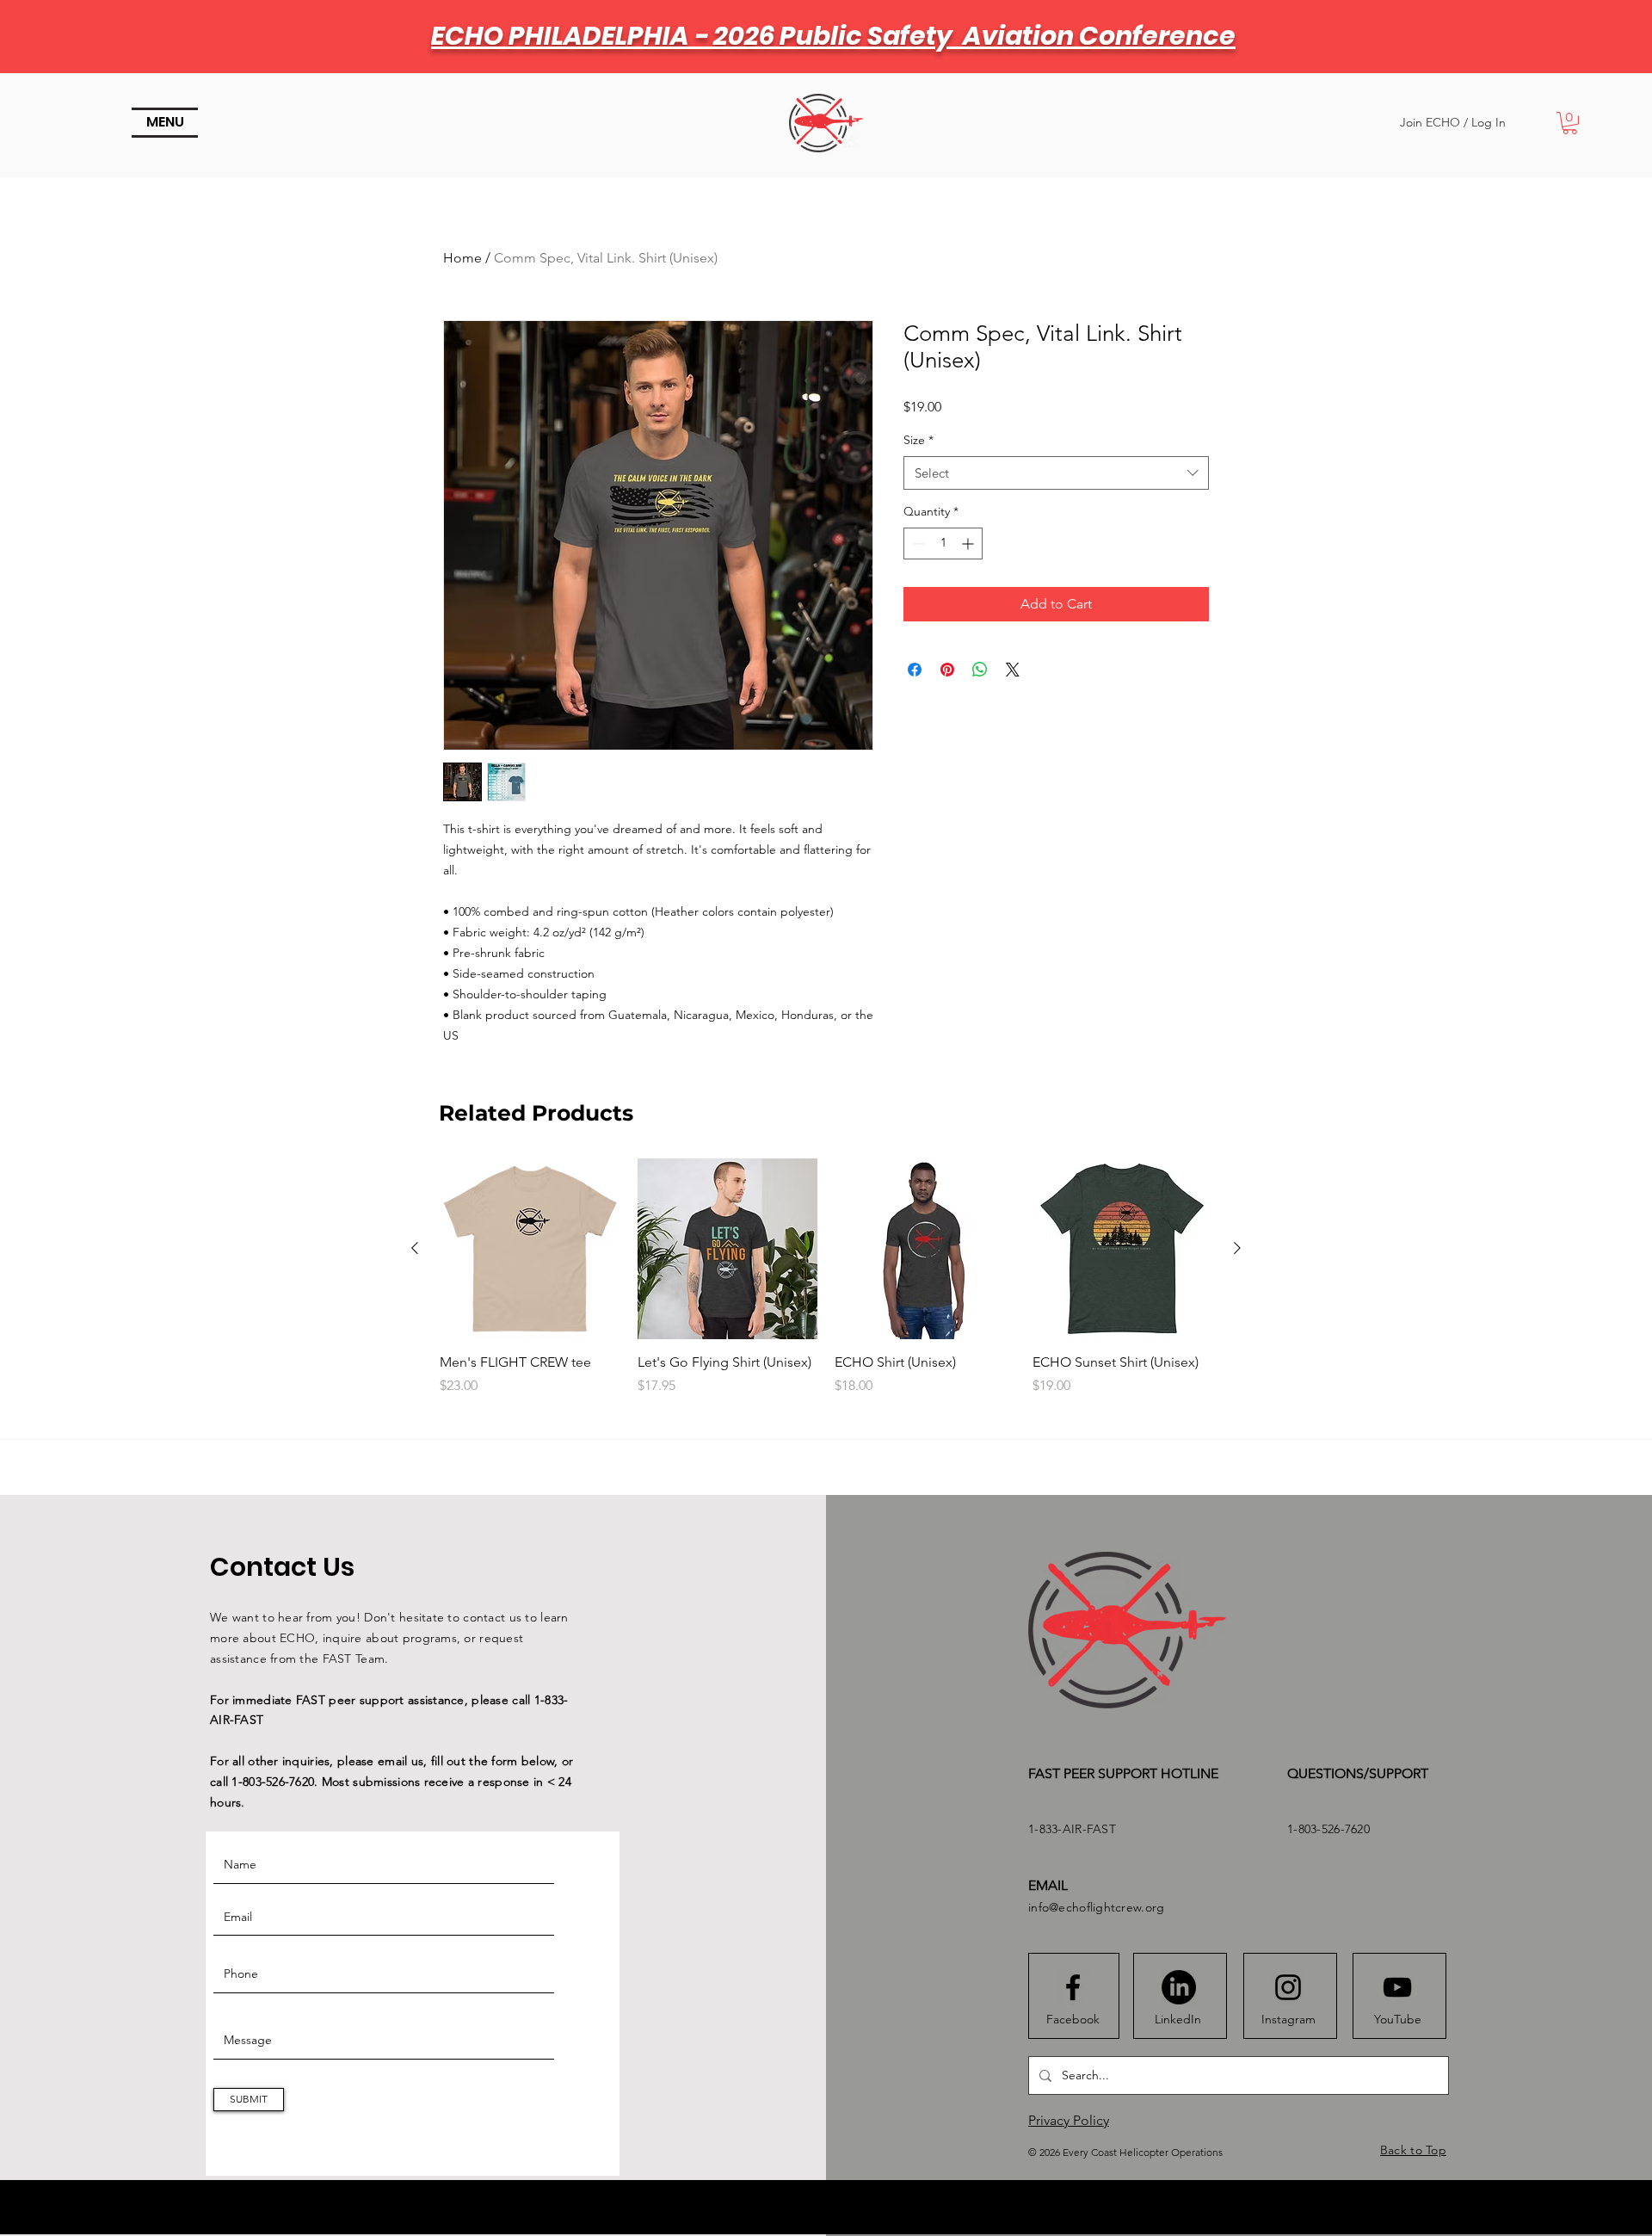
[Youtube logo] (1397, 1987)
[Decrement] (917, 544)
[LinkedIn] (1179, 1987)
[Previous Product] (415, 1248)
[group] (826, 1287)
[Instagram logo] (1288, 1987)
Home (462, 258)
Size (918, 440)
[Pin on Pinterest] (947, 670)
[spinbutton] (943, 544)
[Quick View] (530, 1249)
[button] (165, 123)
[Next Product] (1237, 1248)
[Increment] (969, 544)
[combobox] (1056, 473)
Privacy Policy (1069, 2120)
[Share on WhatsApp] (980, 670)
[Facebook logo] (1073, 1987)
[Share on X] (1013, 670)
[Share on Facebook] (915, 670)
